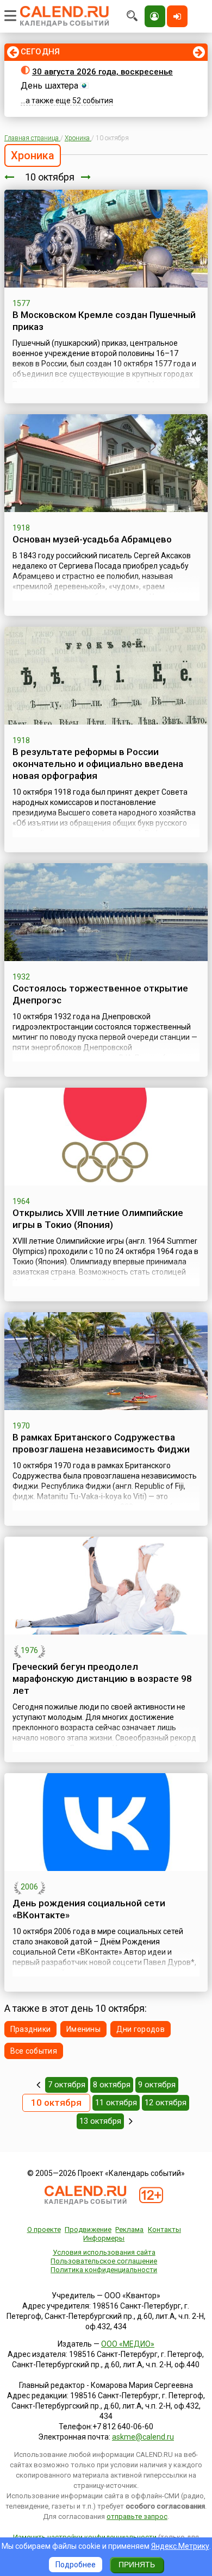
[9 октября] (9, 177)
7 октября (67, 2085)
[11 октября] (86, 177)
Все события (34, 2051)
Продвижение (88, 2229)
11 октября (116, 2103)
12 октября (166, 2103)
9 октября (157, 2085)
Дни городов (141, 2029)
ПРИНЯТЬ (137, 2565)
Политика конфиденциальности (104, 2270)
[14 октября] (131, 2121)
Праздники (31, 2029)
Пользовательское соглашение (104, 2261)
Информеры (104, 2238)
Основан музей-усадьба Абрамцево (92, 539)
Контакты (164, 2229)
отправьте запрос (137, 2516)
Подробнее (76, 2565)
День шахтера (49, 86)
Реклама (129, 2229)
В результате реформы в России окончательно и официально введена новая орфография (98, 764)
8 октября (112, 2085)
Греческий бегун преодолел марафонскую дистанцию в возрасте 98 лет (102, 1679)
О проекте (44, 2229)
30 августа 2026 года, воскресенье (102, 72)
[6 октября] (38, 2085)
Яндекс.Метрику (180, 2546)
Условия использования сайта (104, 2252)
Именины (83, 2029)
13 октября (100, 2121)
